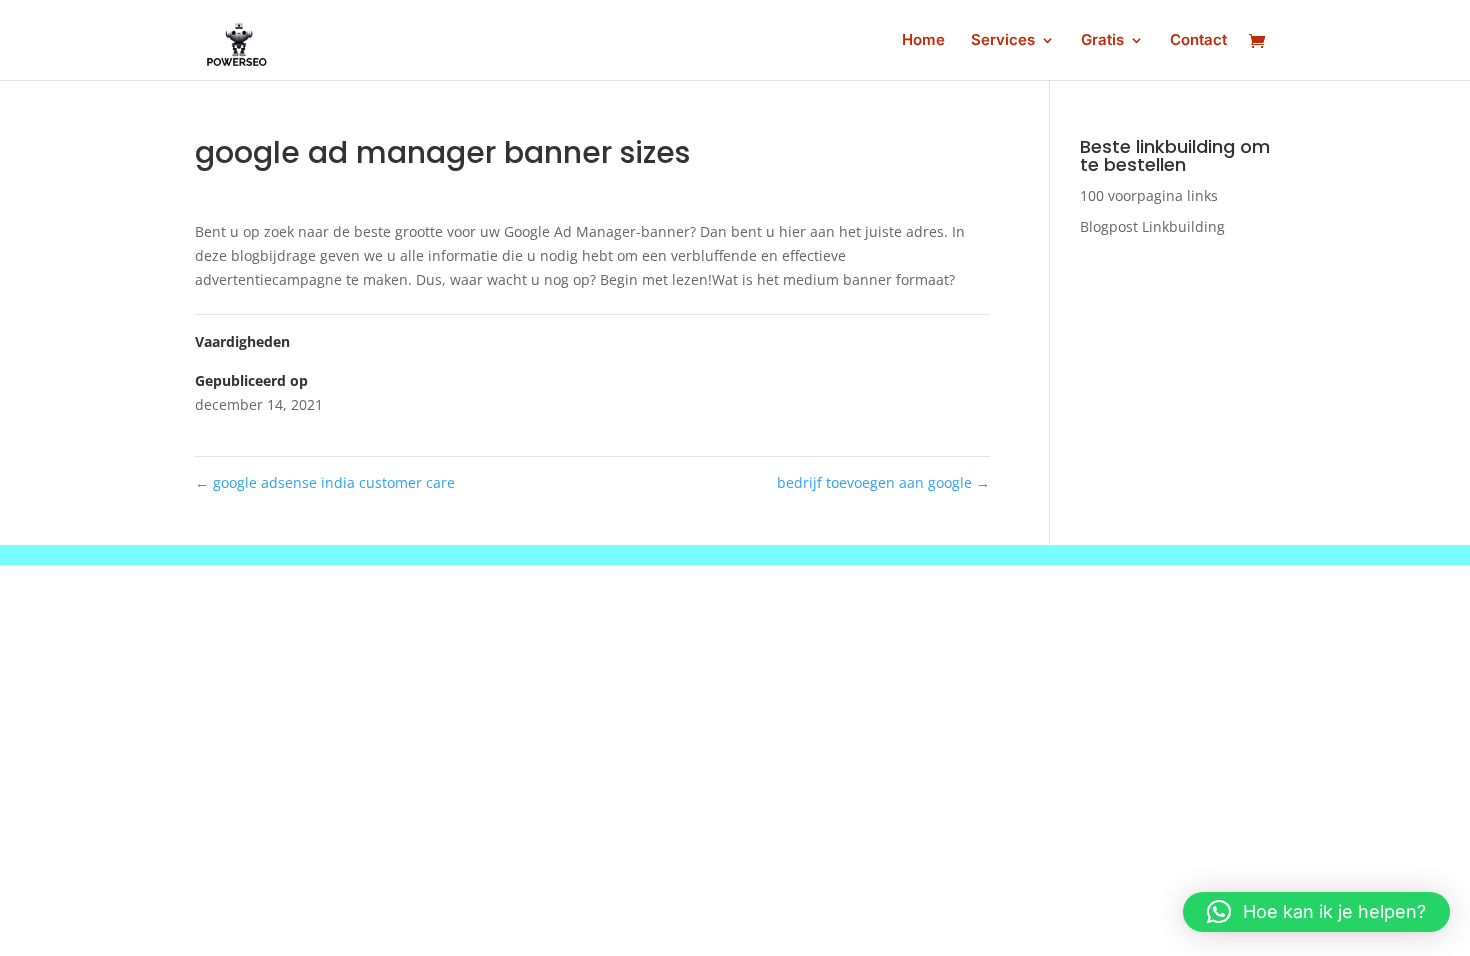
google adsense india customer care (325, 482)
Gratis (1102, 41)
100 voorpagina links (1149, 195)
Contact (1198, 41)
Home (923, 41)
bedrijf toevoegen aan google (883, 482)
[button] (1316, 912)
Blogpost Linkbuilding (1152, 226)
